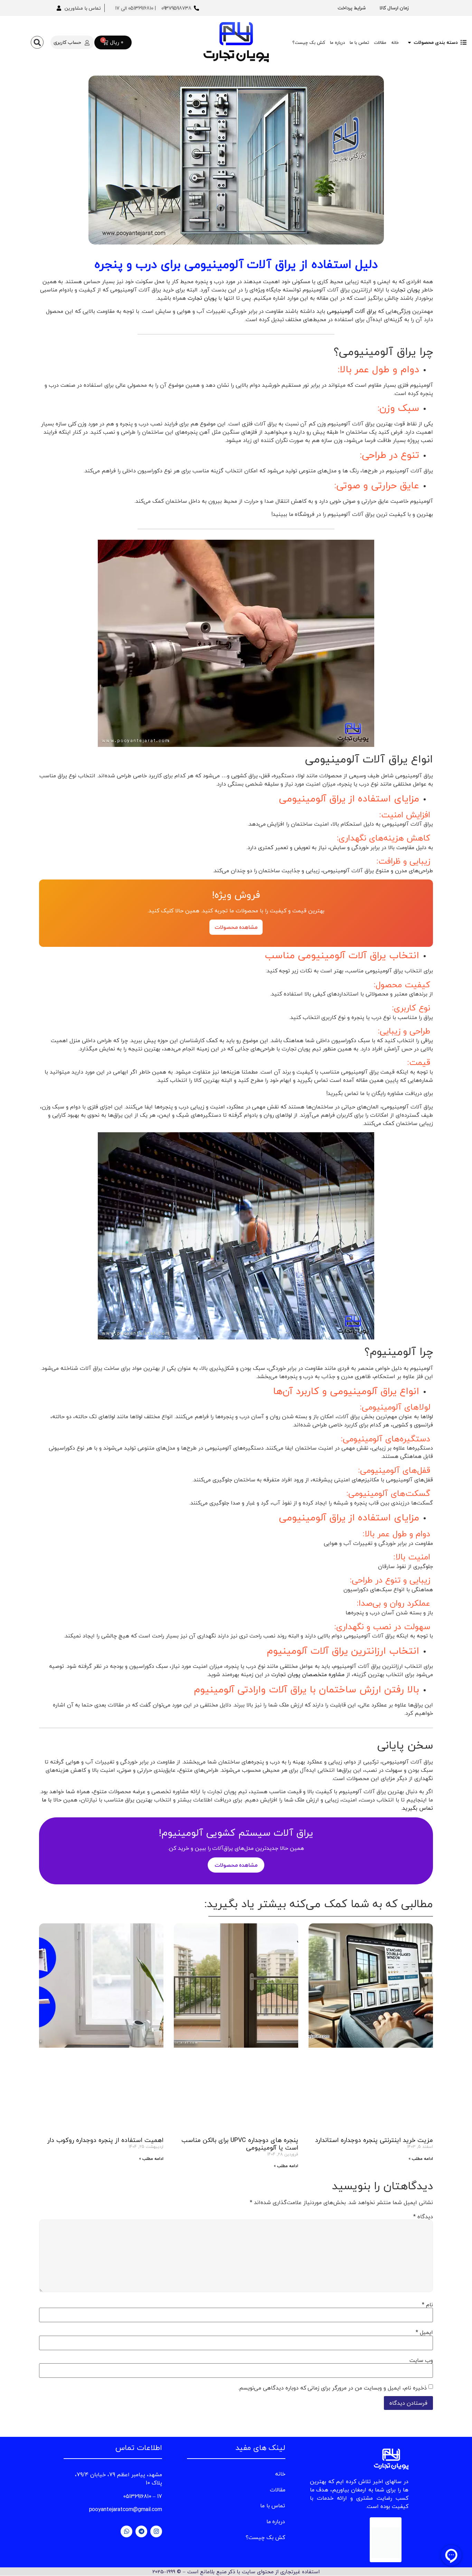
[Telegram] (141, 2531)
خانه (395, 42)
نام (427, 2305)
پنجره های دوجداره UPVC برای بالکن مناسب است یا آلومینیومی (240, 2144)
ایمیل (424, 2332)
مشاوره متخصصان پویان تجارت (308, 1674)
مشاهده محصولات (236, 927)
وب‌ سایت (421, 2360)
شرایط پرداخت (352, 8)
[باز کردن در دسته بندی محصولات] (409, 42)
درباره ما (337, 42)
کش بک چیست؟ (309, 42)
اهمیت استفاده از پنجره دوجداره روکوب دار (105, 2140)
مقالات (380, 42)
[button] (37, 42)
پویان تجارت (405, 290)
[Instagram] (156, 2531)
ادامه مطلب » (421, 2159)
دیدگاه (423, 2217)
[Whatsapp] (126, 2531)
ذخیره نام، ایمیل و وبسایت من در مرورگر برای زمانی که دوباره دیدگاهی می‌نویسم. (332, 2388)
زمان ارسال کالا (394, 8)
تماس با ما (359, 42)
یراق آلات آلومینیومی (352, 311)
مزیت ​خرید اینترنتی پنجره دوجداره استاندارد (374, 2140)
